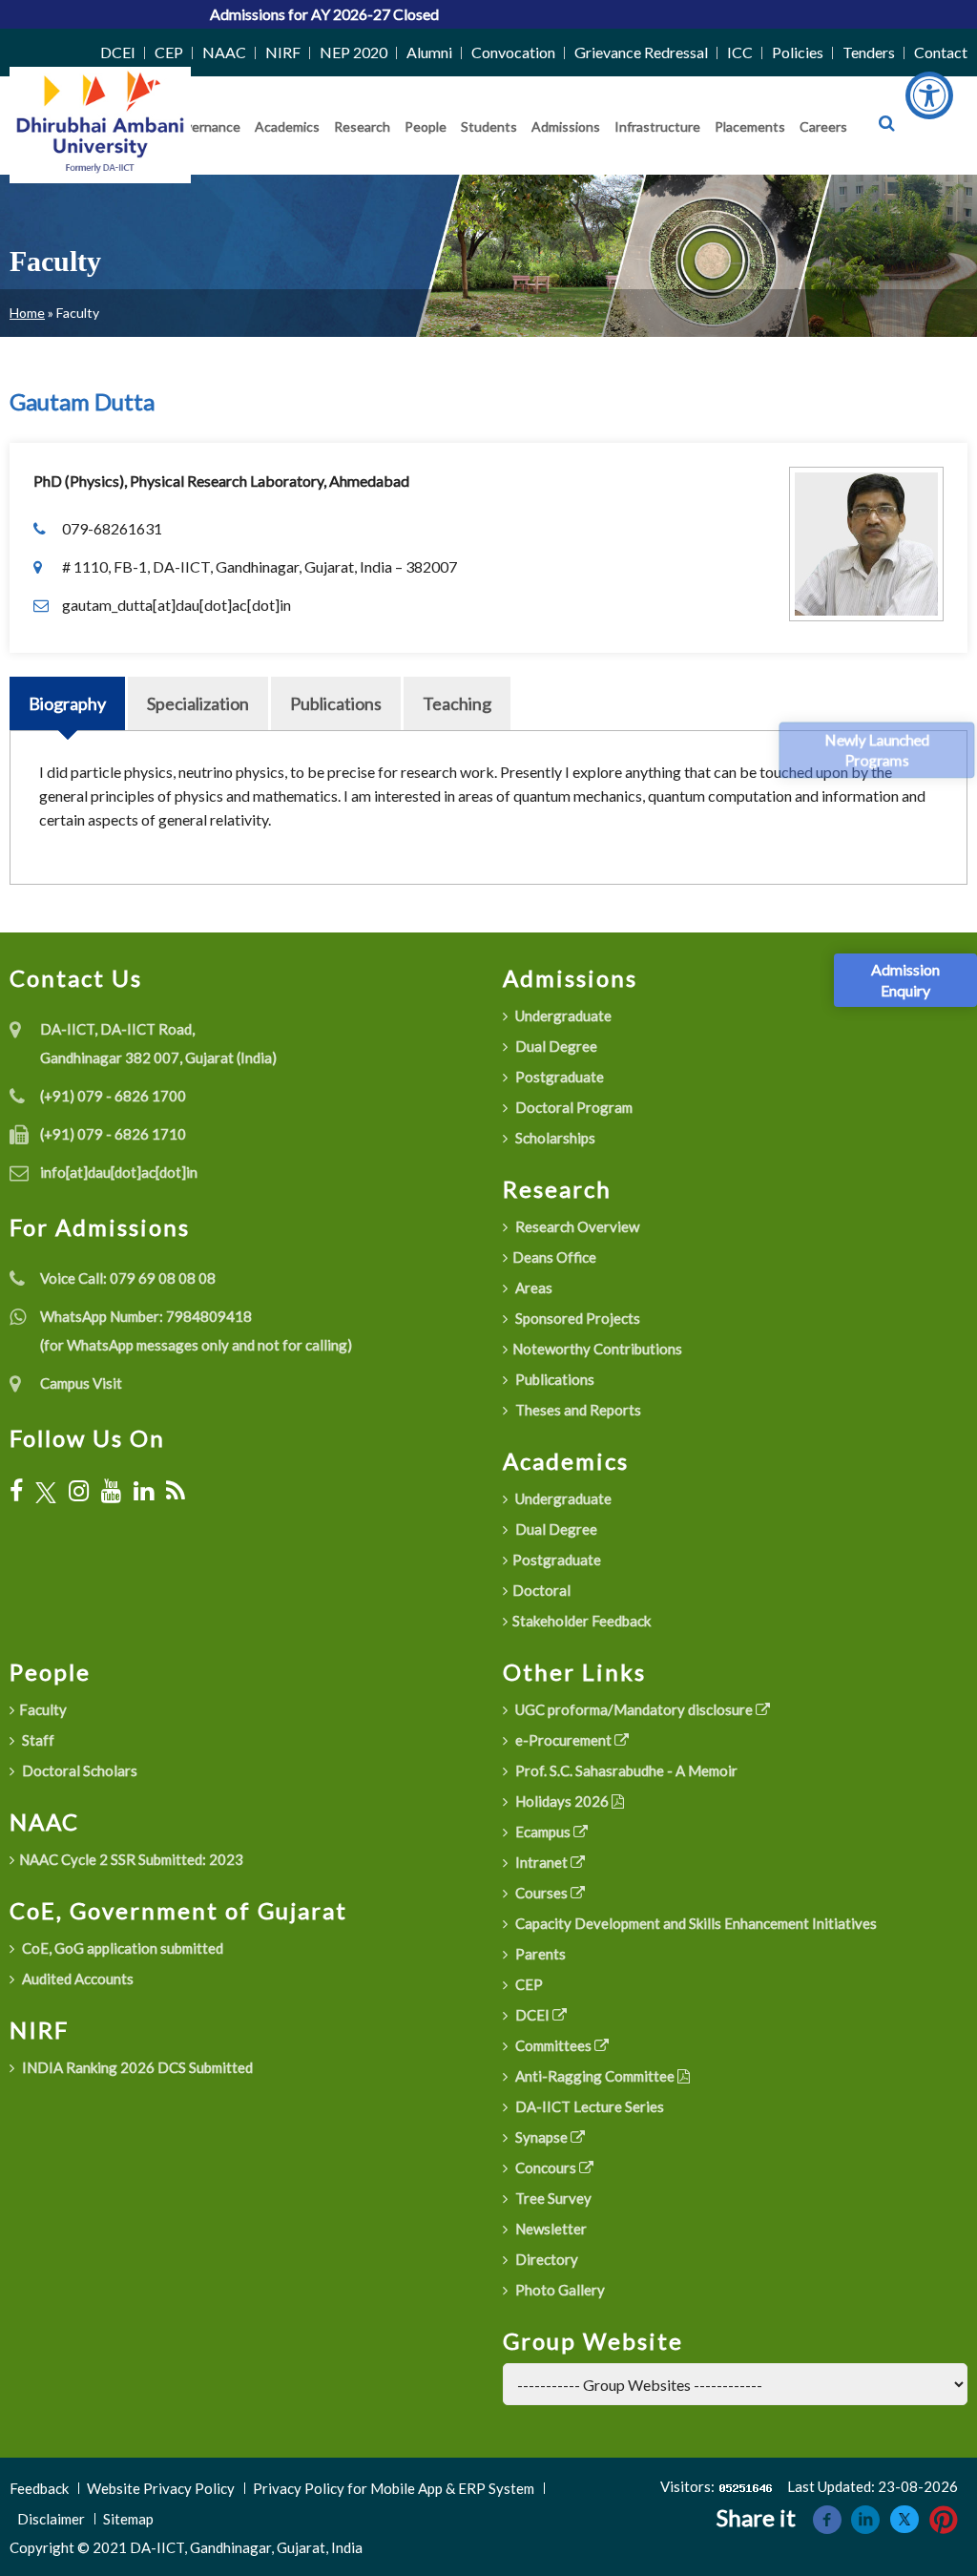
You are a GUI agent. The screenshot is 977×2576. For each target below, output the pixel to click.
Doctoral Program (572, 1107)
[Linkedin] (865, 2517)
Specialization (198, 703)
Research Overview (576, 1226)
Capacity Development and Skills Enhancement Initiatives (695, 1923)
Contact (941, 52)
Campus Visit (81, 1383)
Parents (539, 1954)
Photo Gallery (559, 2290)
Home (27, 313)
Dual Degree (555, 1046)
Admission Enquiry (905, 980)
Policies (798, 52)
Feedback (39, 2488)
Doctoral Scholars (78, 1770)
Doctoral (541, 1590)
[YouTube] (111, 1491)
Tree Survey (552, 2198)
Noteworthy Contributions (597, 1349)
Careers (823, 126)
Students (489, 126)
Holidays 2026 (562, 1801)
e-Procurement (563, 1740)
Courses (541, 1893)
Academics (287, 126)
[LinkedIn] (144, 1491)
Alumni (429, 52)
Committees (553, 2045)
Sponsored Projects (576, 1318)
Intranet (541, 1862)
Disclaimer (51, 2519)
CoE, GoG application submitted (121, 1948)
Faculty (43, 1709)
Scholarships (554, 1138)
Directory (545, 2259)
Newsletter (550, 2229)
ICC (740, 52)
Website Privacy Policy (161, 2488)
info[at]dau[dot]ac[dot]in (119, 1172)
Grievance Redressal (641, 52)
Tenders (869, 52)
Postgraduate (558, 1077)
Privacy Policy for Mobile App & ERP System (394, 2488)
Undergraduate (562, 1016)
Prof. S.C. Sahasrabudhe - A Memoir (625, 1770)
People (426, 126)
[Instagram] (79, 1491)
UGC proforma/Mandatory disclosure (634, 1709)
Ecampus (543, 1832)
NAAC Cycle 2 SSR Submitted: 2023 (131, 1859)
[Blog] (176, 1491)
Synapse (541, 2137)
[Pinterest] (944, 2517)
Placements (750, 126)
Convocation (513, 52)
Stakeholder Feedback (582, 1621)
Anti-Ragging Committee (595, 2076)
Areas (532, 1288)
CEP (169, 52)
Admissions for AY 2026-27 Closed (277, 14)
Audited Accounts (76, 1979)
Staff (37, 1740)
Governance (204, 126)
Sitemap (128, 2519)
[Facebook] (16, 1491)
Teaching (457, 703)
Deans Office (554, 1257)
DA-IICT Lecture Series (588, 2106)
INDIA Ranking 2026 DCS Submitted (136, 2067)
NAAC (224, 52)
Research (362, 126)
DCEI (118, 52)
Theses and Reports (577, 1410)
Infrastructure (657, 126)
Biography (67, 703)
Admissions (566, 126)
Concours (546, 2168)
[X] (46, 1491)
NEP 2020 (353, 52)
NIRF (283, 52)
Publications (336, 703)
